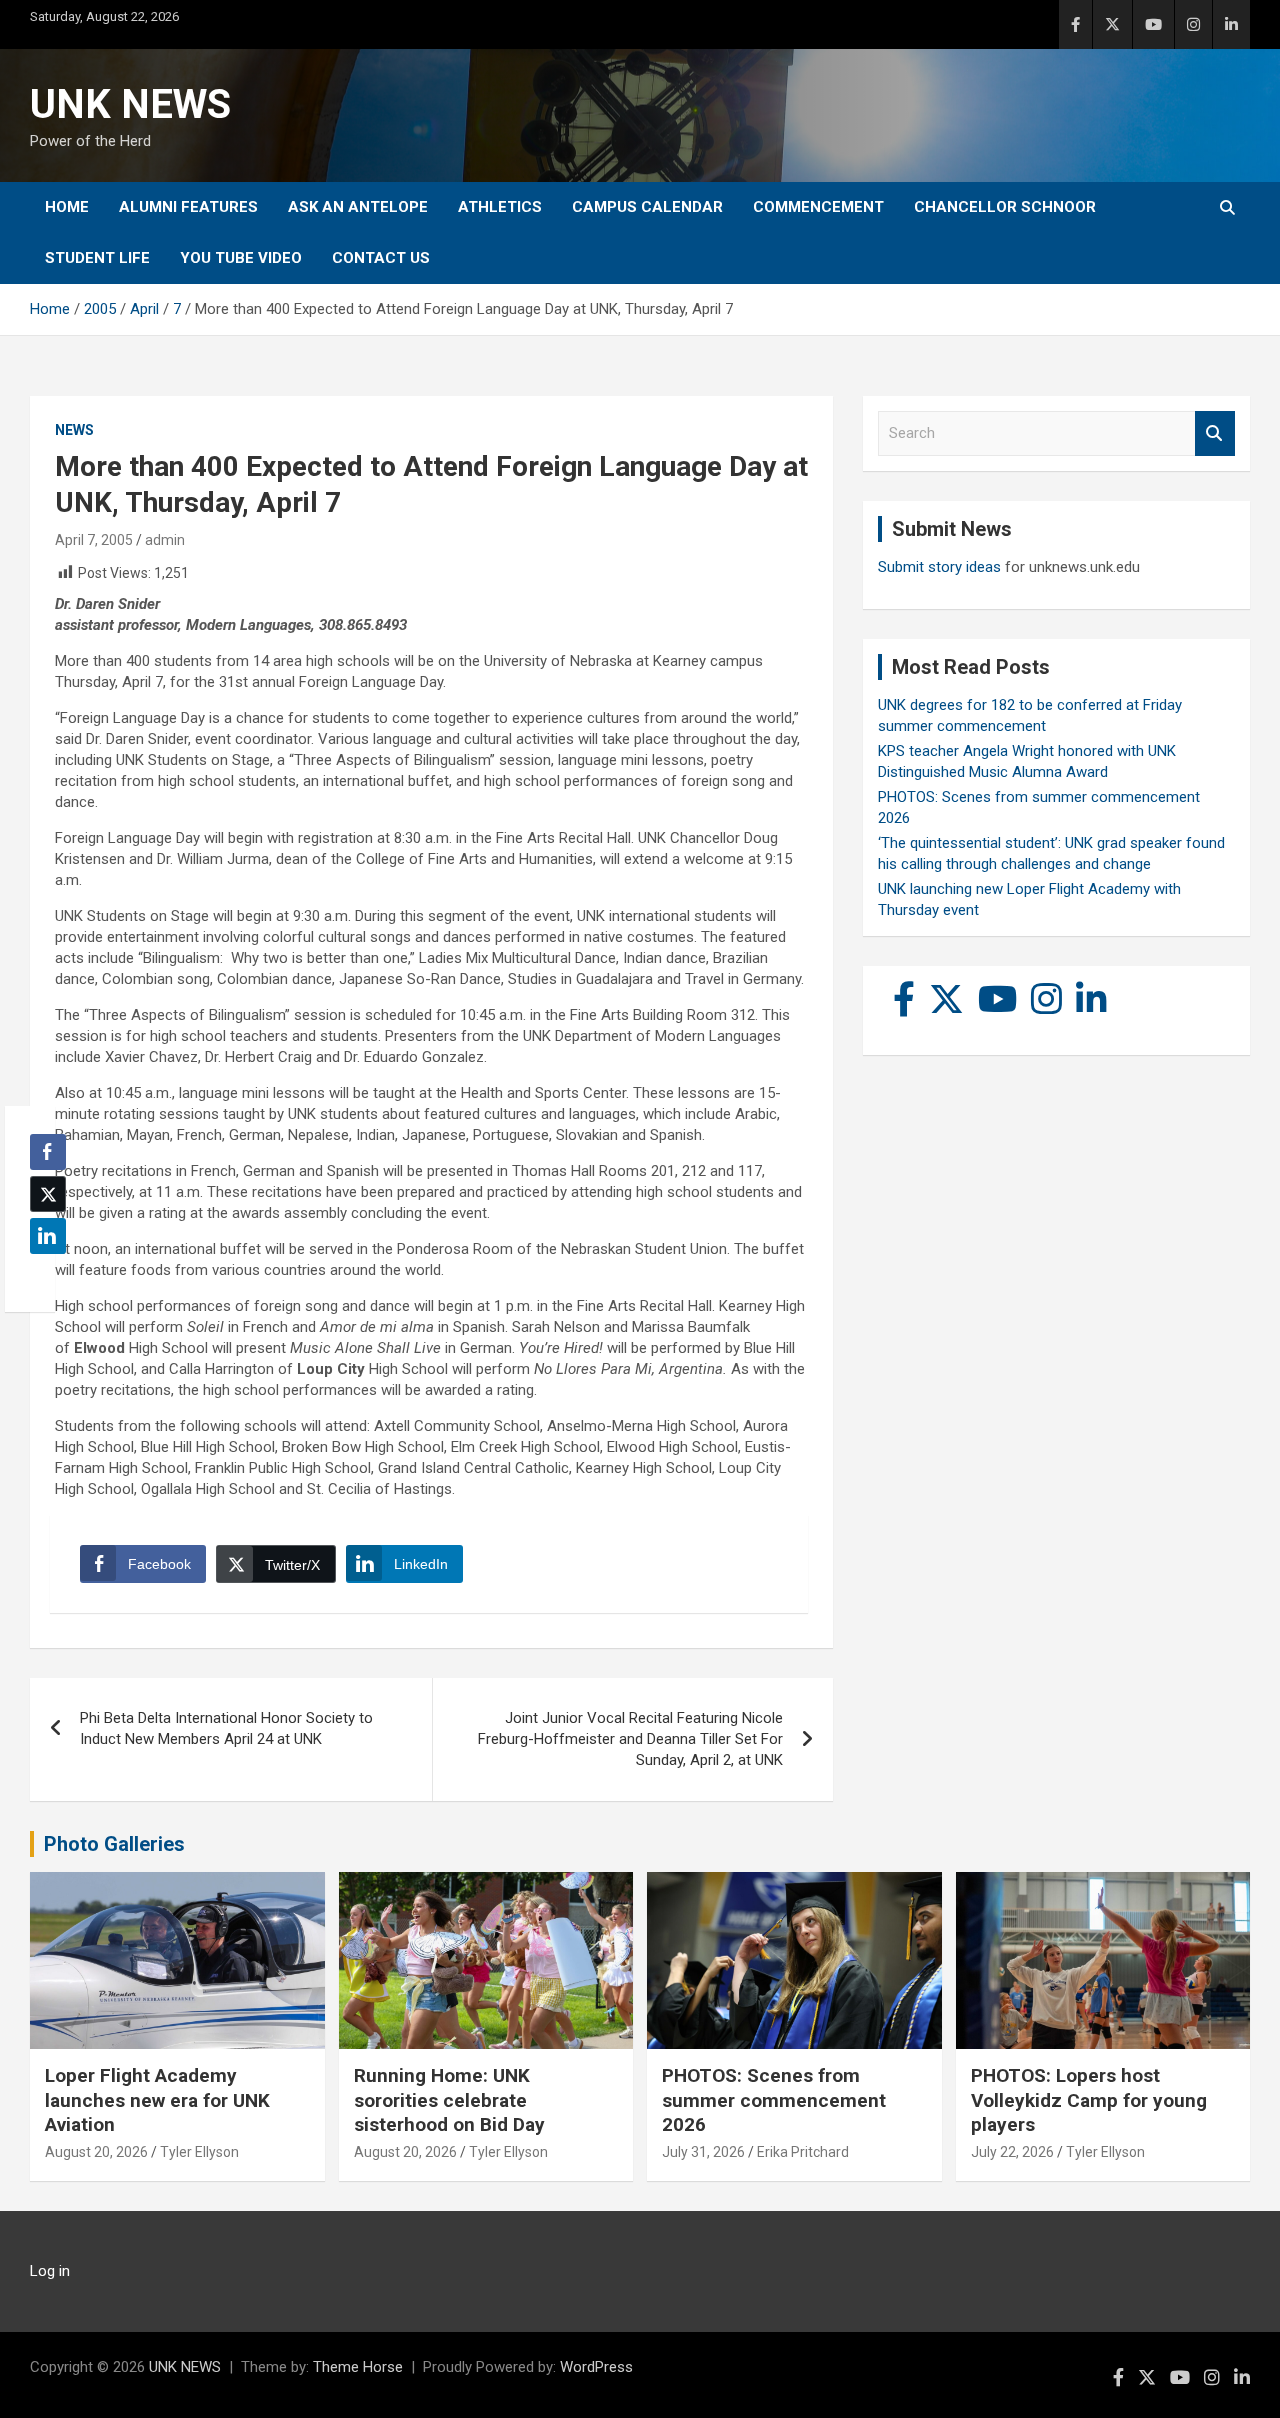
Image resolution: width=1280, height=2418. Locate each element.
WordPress (596, 2367)
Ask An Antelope (358, 207)
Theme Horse (358, 2367)
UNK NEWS (130, 104)
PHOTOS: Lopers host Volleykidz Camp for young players (1089, 2100)
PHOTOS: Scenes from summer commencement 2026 (774, 2100)
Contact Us (381, 258)
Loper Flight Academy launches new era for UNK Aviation (157, 2100)
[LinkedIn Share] (48, 1236)
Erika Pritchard (803, 2152)
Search (1215, 433)
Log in (50, 2271)
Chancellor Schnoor (1005, 207)
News (74, 430)
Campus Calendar (647, 207)
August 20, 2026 (96, 2152)
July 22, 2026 (1012, 2152)
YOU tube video (241, 258)
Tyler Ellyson (199, 2152)
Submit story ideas (939, 567)
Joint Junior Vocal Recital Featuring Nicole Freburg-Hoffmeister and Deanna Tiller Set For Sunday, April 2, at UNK (630, 1739)
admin (165, 540)
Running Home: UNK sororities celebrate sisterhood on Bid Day (449, 2100)
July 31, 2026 (703, 2152)
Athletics (500, 207)
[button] (42, 1275)
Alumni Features (188, 207)
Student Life (97, 258)
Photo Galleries (114, 1844)
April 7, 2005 (94, 540)
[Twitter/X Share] (48, 1194)
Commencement (818, 207)
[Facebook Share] (48, 1152)
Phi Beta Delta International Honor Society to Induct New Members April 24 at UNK (226, 1728)
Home (67, 207)
